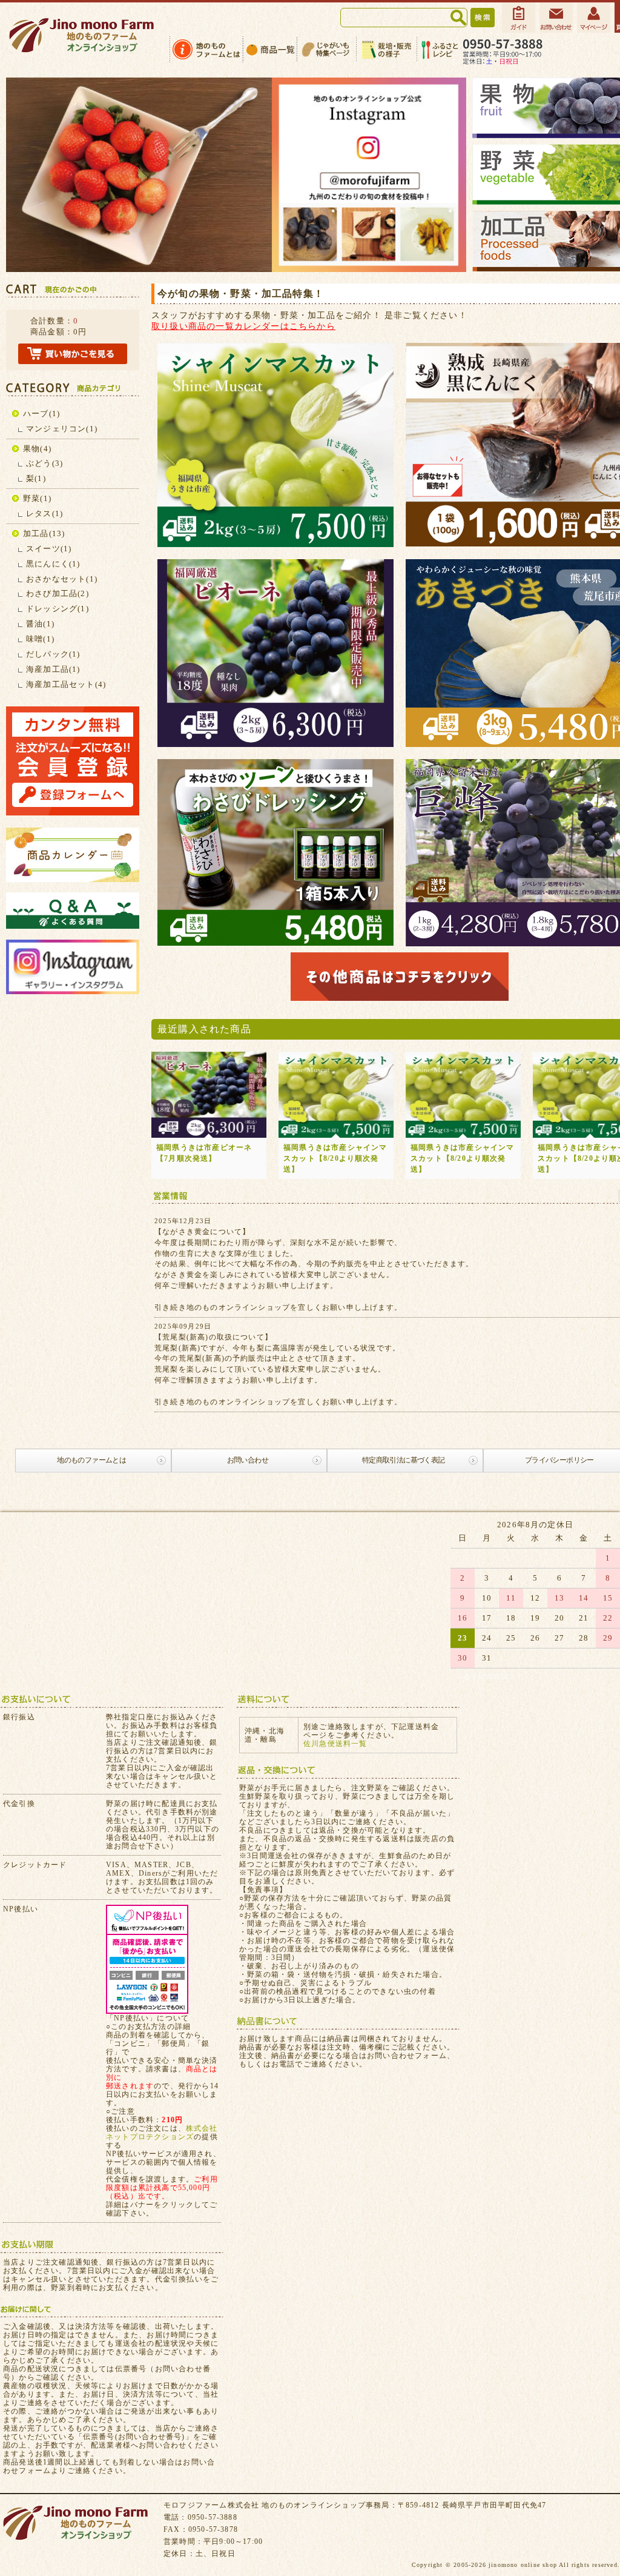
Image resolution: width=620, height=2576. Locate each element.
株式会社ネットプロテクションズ (162, 2133)
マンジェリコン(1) (62, 429)
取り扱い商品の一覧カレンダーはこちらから (243, 326)
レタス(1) (45, 513)
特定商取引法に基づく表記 (404, 1460)
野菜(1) (37, 498)
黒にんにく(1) (53, 564)
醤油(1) (40, 624)
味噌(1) (40, 639)
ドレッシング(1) (58, 609)
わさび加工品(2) (58, 593)
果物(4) (37, 449)
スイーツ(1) (49, 549)
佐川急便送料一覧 (335, 1744)
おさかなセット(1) (62, 579)
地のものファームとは (91, 1460)
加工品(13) (44, 533)
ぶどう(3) (45, 463)
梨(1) (36, 478)
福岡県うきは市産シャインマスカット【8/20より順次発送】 (335, 1158)
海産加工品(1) (53, 669)
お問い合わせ (248, 1460)
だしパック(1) (53, 654)
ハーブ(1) (41, 413)
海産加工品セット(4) (66, 684)
